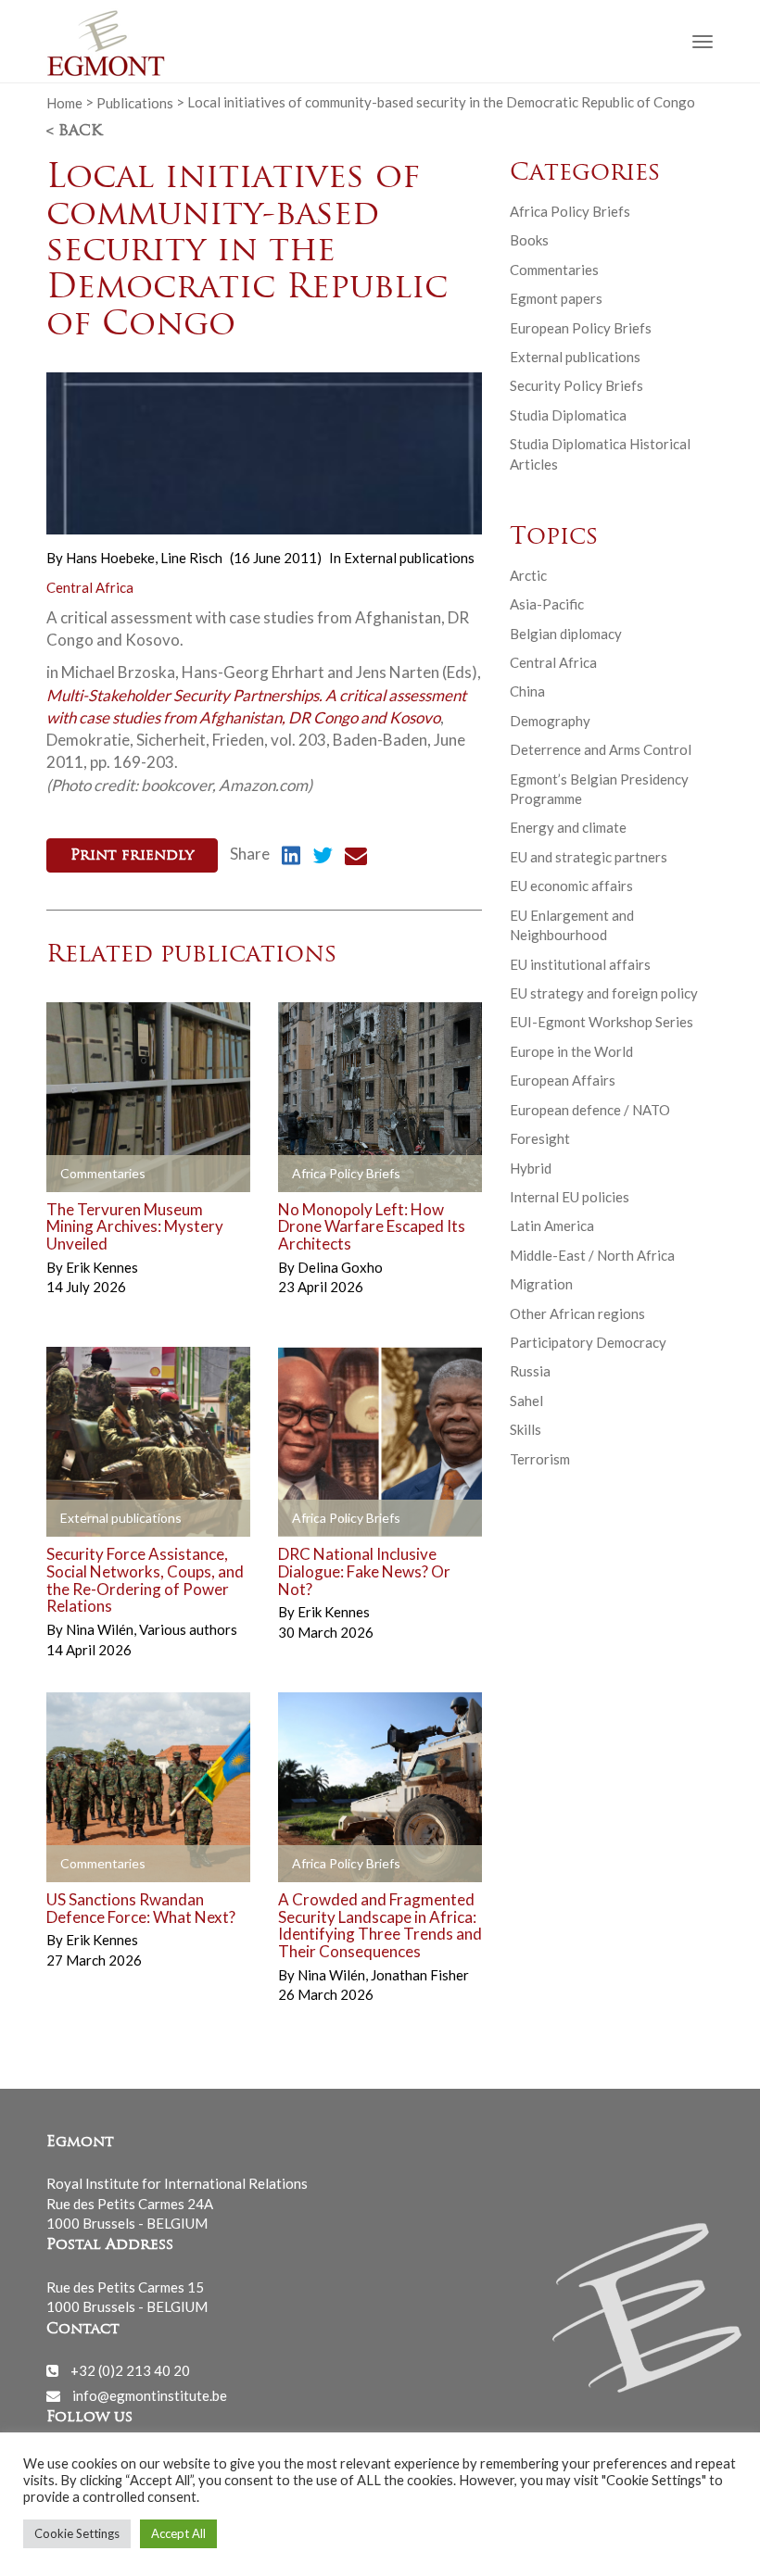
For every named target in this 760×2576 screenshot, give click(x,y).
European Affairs (563, 1080)
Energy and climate (568, 827)
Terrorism (540, 1459)
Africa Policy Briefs (570, 211)
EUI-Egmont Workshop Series (602, 1022)
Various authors (188, 1629)
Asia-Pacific (547, 604)
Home (64, 102)
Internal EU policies (570, 1197)
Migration (541, 1284)
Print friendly (132, 856)
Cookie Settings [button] (77, 2533)
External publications (409, 558)
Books (529, 240)
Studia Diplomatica (568, 415)
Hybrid (531, 1168)
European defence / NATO (590, 1110)
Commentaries (554, 270)
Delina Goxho (340, 1267)
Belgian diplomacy (566, 634)
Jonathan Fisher (420, 1975)
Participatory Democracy (588, 1342)
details (90, 1174)
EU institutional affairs (580, 964)
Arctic (528, 575)
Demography (550, 721)
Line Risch (191, 558)
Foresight (540, 1138)
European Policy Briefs (581, 328)
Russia (530, 1371)
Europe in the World (571, 1051)
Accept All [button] (178, 2533)
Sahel (526, 1401)
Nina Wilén (101, 1629)
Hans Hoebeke (112, 558)
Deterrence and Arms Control (601, 749)
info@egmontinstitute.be (150, 2395)
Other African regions (577, 1313)
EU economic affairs (571, 886)
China (527, 691)
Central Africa (90, 587)
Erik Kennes (102, 1267)
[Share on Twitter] (323, 858)
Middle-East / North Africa (592, 1255)
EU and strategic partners (589, 857)
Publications (135, 102)
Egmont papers (556, 298)
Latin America (552, 1225)
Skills (526, 1429)
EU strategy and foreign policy (604, 993)
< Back (74, 132)
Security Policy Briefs (576, 385)
